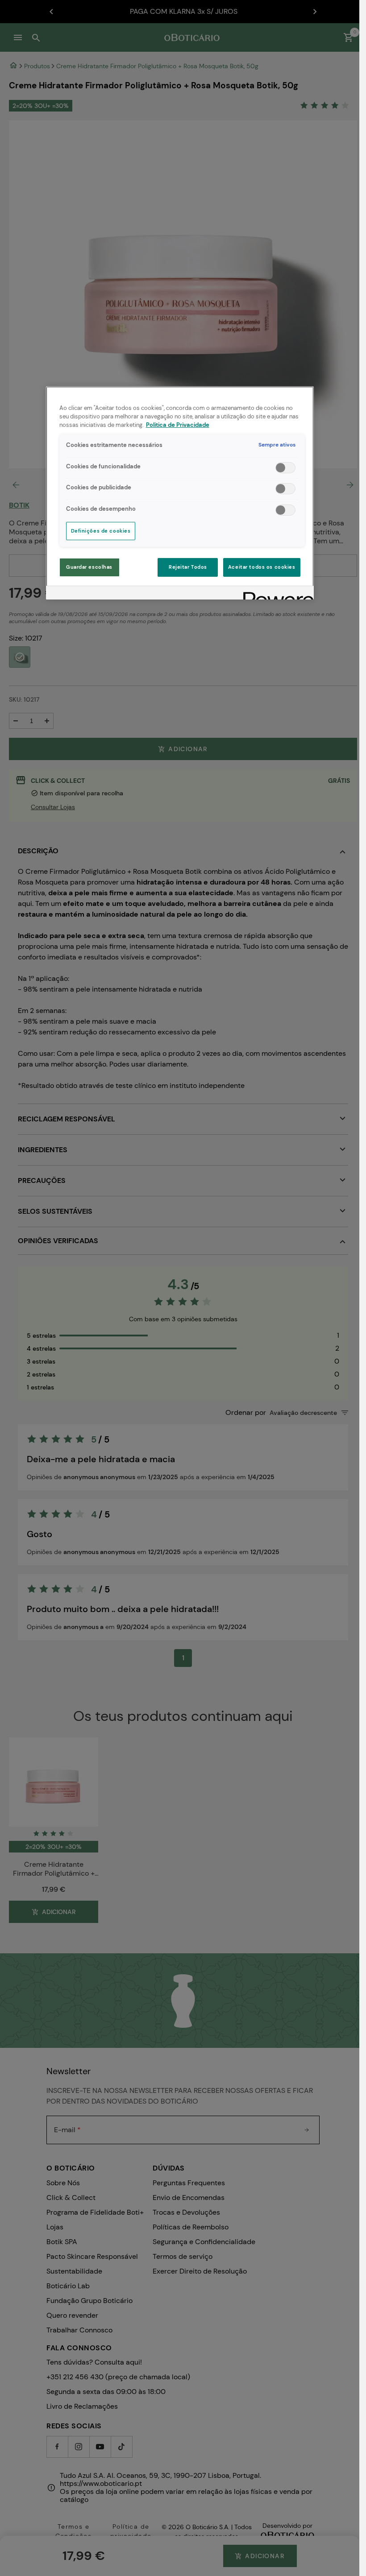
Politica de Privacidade (178, 425)
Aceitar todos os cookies (262, 567)
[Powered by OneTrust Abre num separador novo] (275, 594)
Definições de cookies (101, 531)
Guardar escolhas (89, 567)
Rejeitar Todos (188, 567)
